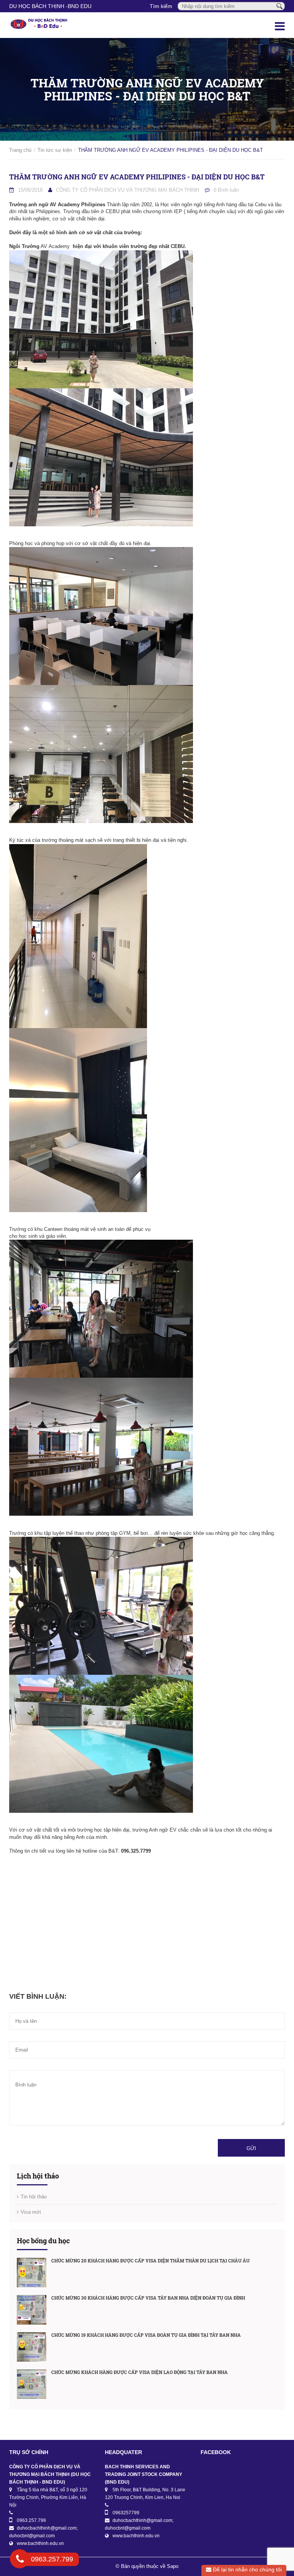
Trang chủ (20, 150)
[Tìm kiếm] (279, 6)
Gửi (251, 2148)
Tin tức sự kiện (55, 150)
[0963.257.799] (20, 2560)
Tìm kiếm (161, 6)
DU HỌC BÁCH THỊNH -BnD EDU (50, 6)
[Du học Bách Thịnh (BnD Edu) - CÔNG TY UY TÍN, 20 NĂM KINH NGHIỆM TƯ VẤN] (39, 25)
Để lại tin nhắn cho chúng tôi (247, 2569)
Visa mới (31, 2212)
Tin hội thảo (34, 2197)
